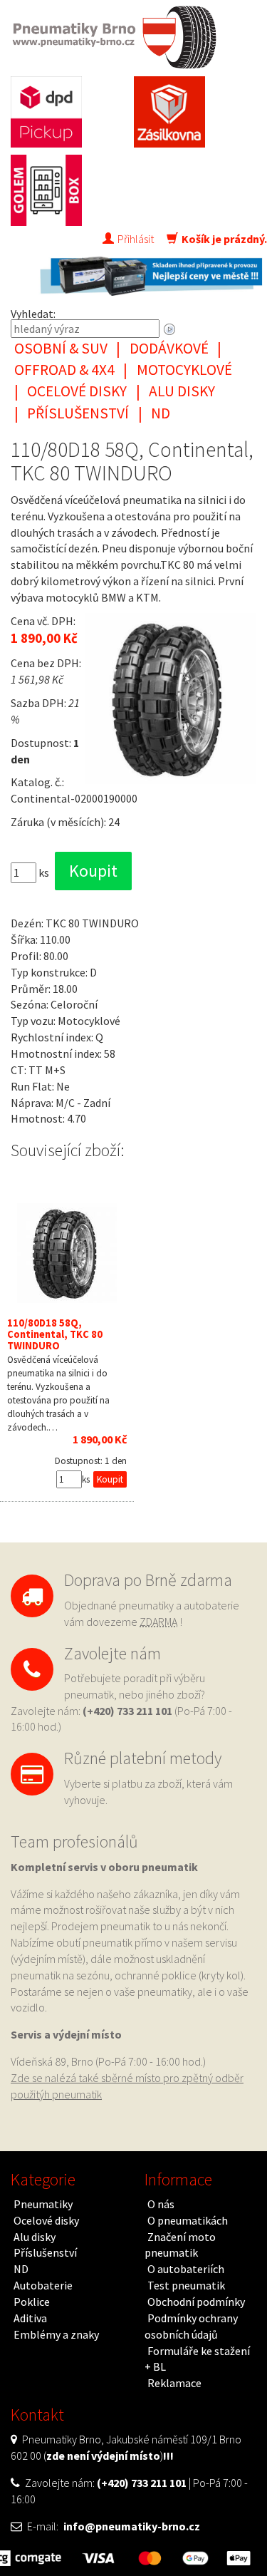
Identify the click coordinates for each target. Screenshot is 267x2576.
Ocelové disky (77, 391)
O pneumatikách (188, 2220)
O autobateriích (186, 2269)
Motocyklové (184, 370)
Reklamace (174, 2383)
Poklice (32, 2302)
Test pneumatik (186, 2285)
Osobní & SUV (61, 348)
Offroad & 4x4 (64, 370)
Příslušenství (78, 413)
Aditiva (30, 2318)
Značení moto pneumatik (180, 2245)
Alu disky (182, 391)
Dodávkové (169, 348)
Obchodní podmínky (196, 2302)
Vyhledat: (33, 314)
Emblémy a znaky (56, 2334)
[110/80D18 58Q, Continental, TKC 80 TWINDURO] (67, 1253)
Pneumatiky (43, 2204)
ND (161, 413)
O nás (161, 2204)
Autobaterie (43, 2285)
